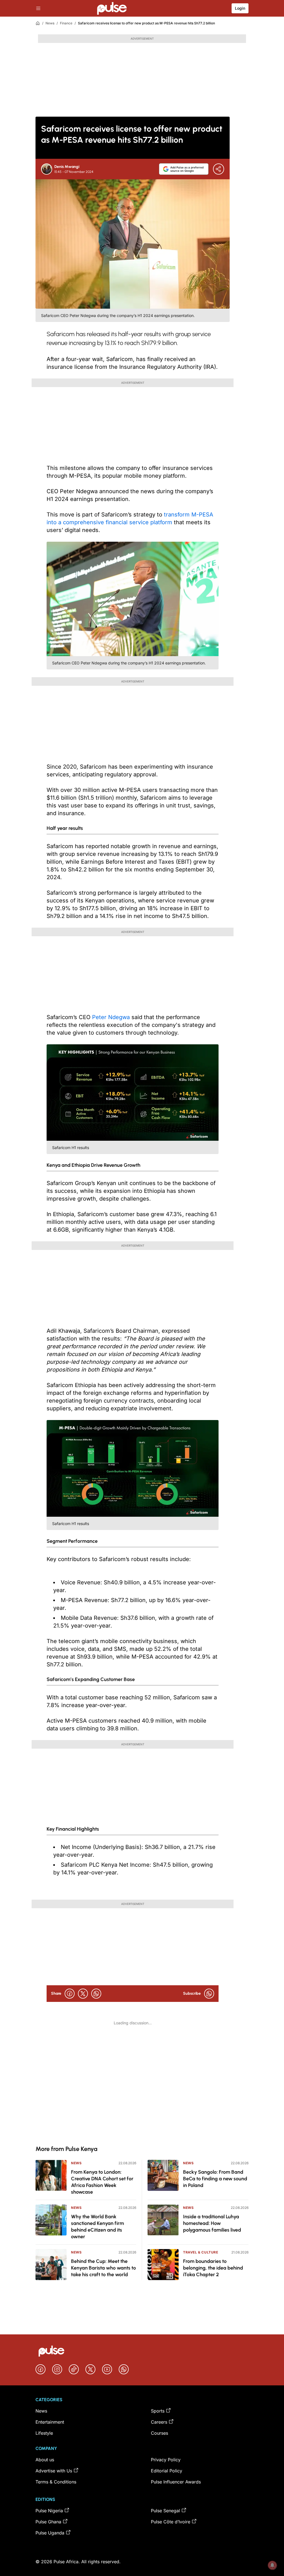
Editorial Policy (167, 2471)
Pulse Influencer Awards (176, 2482)
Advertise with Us (54, 2471)
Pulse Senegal (165, 2511)
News (50, 23)
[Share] (219, 169)
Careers (159, 2422)
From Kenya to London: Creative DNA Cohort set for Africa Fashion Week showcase (102, 2182)
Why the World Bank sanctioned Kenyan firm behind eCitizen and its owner (97, 2227)
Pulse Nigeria (49, 2511)
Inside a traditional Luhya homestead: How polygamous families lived (212, 2223)
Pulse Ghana (48, 2522)
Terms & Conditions (56, 2482)
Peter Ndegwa (111, 1017)
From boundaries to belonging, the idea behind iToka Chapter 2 (213, 2268)
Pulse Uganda (50, 2533)
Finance (66, 23)
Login (240, 8)
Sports (158, 2411)
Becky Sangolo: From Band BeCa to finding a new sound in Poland (215, 2179)
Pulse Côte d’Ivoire (171, 2522)
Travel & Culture (201, 2252)
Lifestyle (44, 2433)
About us (45, 2460)
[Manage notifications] (272, 2565)
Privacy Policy (166, 2460)
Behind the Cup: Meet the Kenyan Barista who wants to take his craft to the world (103, 2268)
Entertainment (50, 2422)
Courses (159, 2433)
